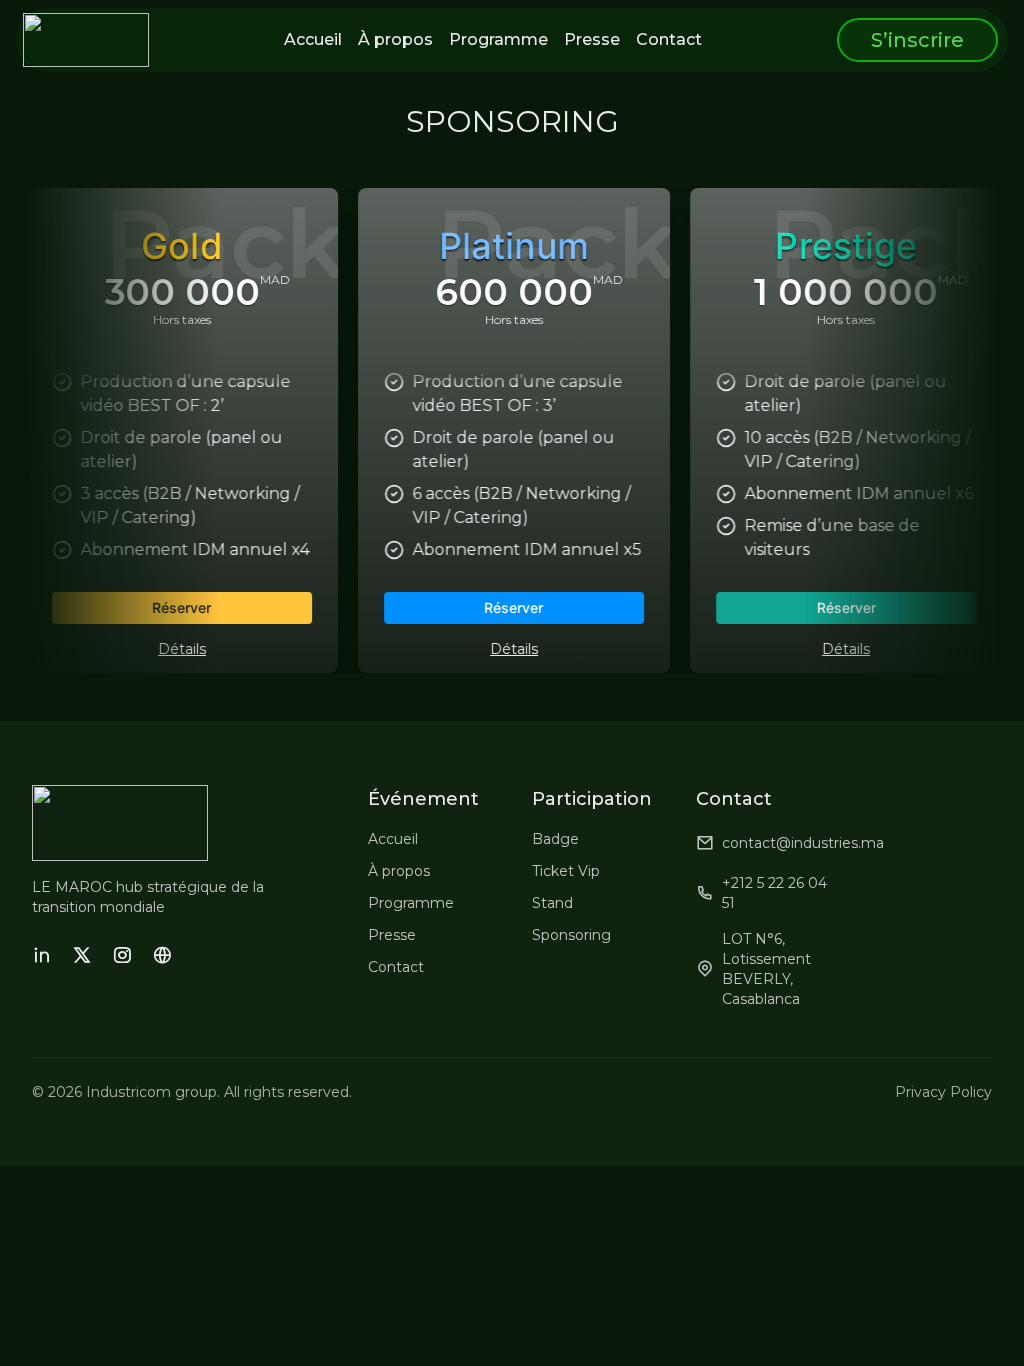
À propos (399, 871)
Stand (552, 903)
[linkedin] (42, 955)
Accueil (393, 839)
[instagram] (122, 955)
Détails (180, 649)
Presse (392, 935)
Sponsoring (571, 935)
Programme (411, 903)
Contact (396, 967)
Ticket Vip (566, 871)
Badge (555, 839)
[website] (162, 955)
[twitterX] (82, 955)
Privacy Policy (943, 1092)
